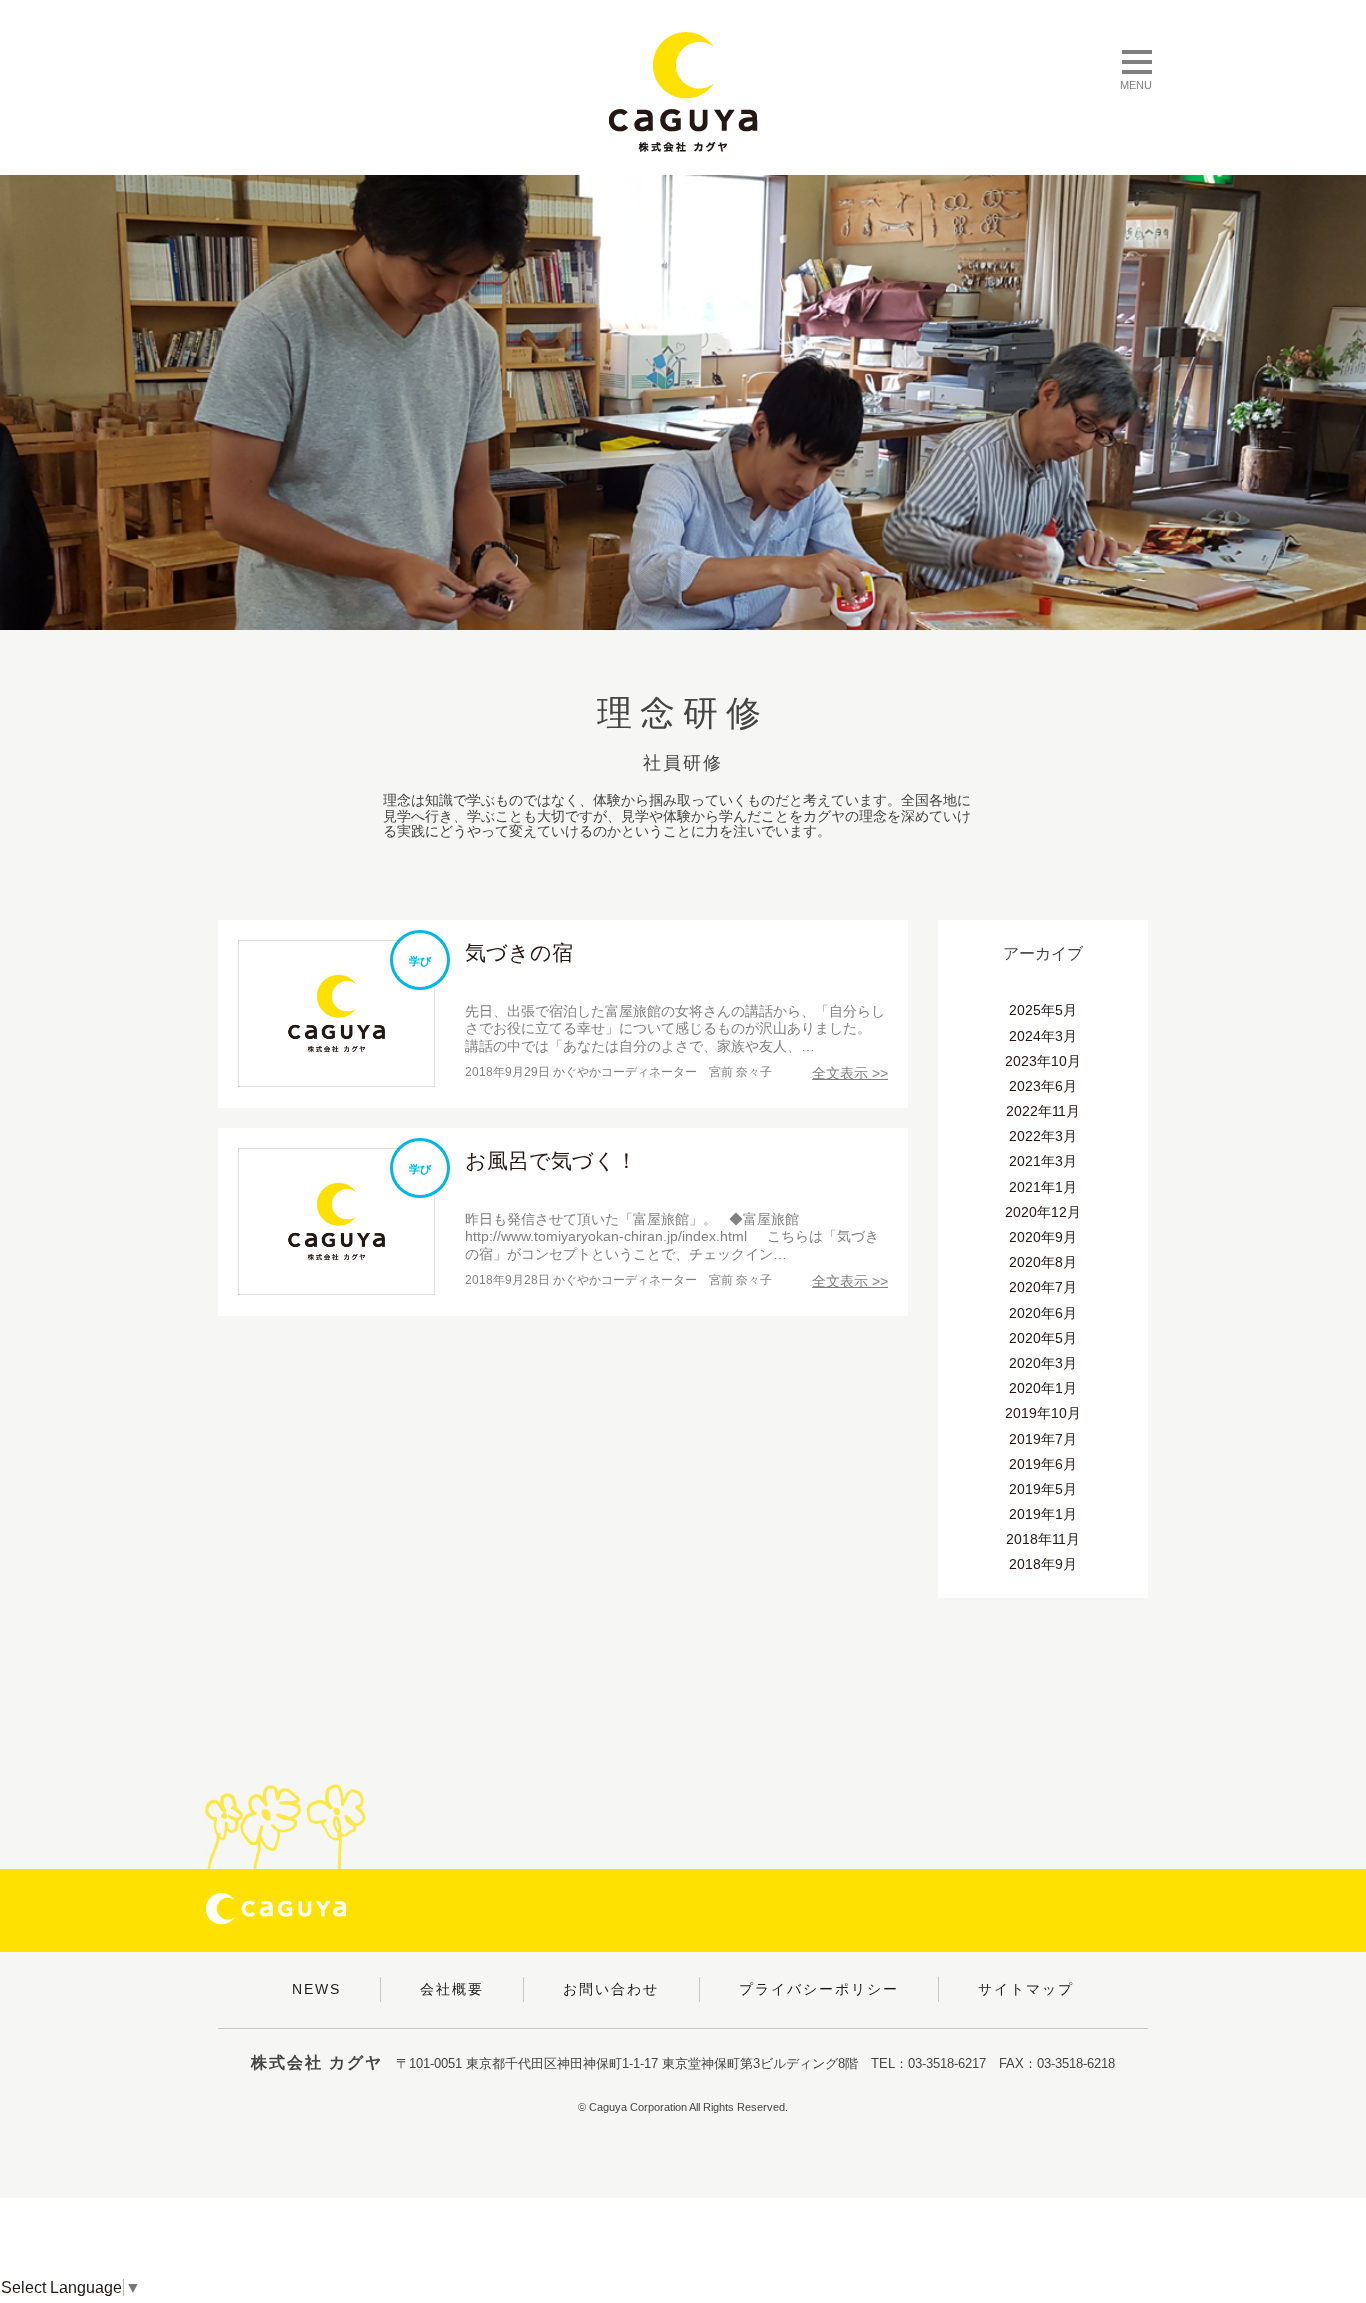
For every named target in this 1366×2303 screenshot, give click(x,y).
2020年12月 (1043, 1212)
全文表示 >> (850, 1073)
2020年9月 (1043, 1237)
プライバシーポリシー (819, 1989)
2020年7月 (1043, 1287)
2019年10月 (1043, 1413)
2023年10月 (1043, 1061)
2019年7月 (1043, 1439)
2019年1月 (1043, 1514)
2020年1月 (1043, 1388)
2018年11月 (1043, 1539)
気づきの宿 (519, 952)
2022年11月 (1043, 1111)
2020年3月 (1043, 1363)
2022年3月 (1043, 1136)
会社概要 (452, 1989)
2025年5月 (1043, 1010)
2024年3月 (1043, 1036)
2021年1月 (1043, 1187)
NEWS (316, 1989)
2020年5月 (1043, 1338)
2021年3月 (1043, 1161)
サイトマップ (1026, 1989)
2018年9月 (1043, 1564)
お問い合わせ (611, 1989)
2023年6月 (1043, 1086)
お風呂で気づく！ (551, 1160)
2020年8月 (1043, 1262)
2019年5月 (1043, 1489)
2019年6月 (1043, 1464)
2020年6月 (1043, 1313)
